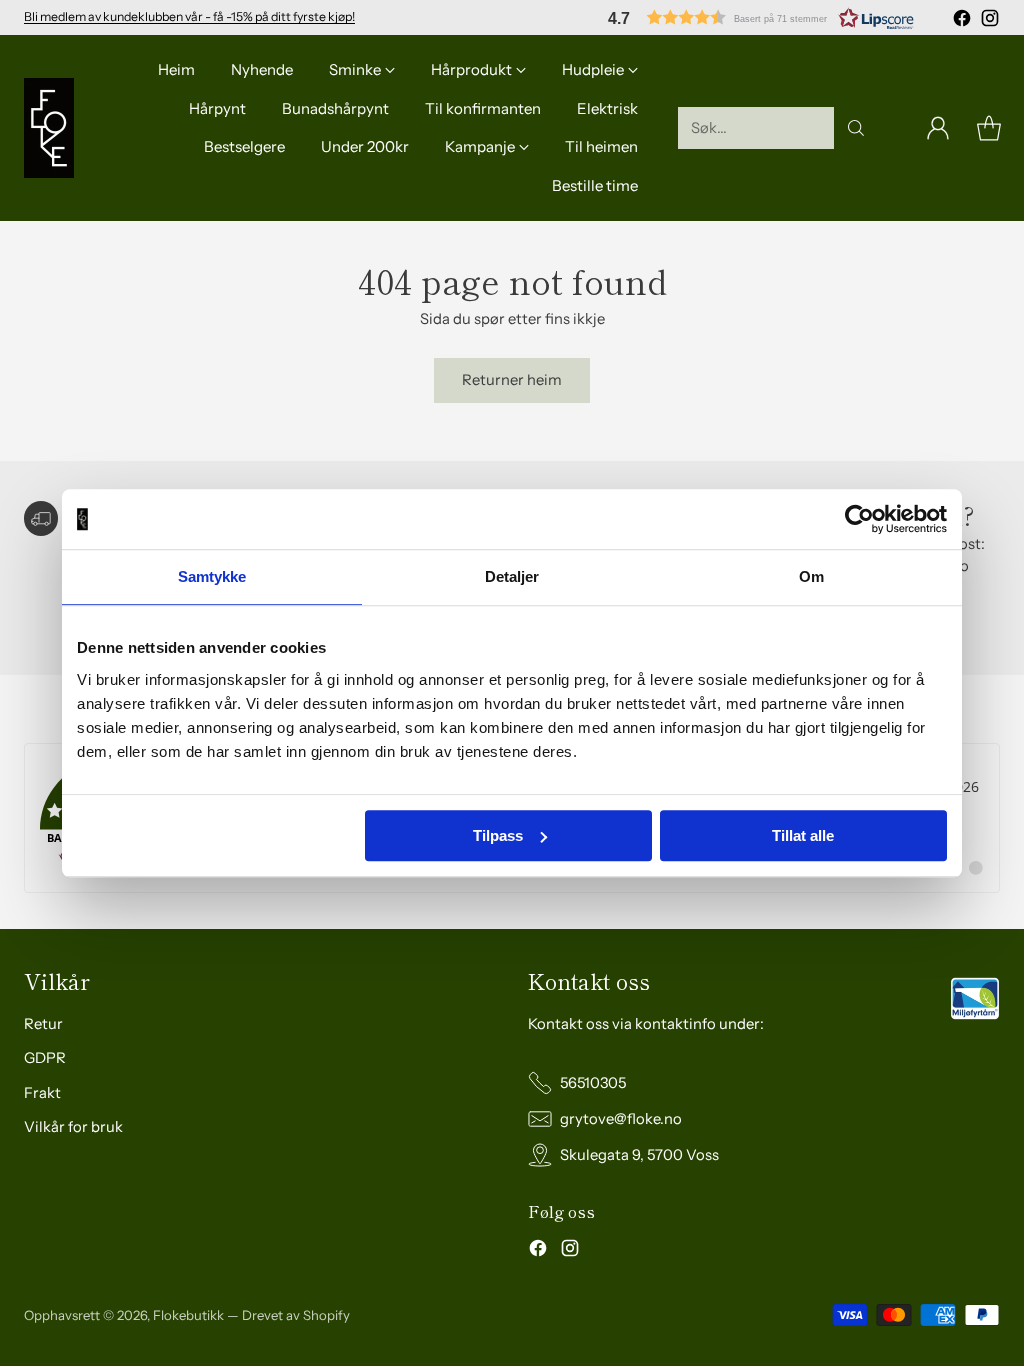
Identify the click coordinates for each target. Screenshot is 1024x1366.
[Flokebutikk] (49, 128)
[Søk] (856, 128)
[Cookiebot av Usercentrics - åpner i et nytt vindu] (859, 519)
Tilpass (498, 835)
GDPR (45, 1058)
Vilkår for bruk (73, 1127)
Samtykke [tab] (212, 576)
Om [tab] (811, 576)
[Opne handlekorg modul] (989, 128)
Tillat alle (803, 835)
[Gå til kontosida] (938, 128)
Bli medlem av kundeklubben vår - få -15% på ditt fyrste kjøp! (189, 16)
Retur (43, 1024)
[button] (761, 17)
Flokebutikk (188, 1315)
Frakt (42, 1093)
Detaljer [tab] (512, 576)
